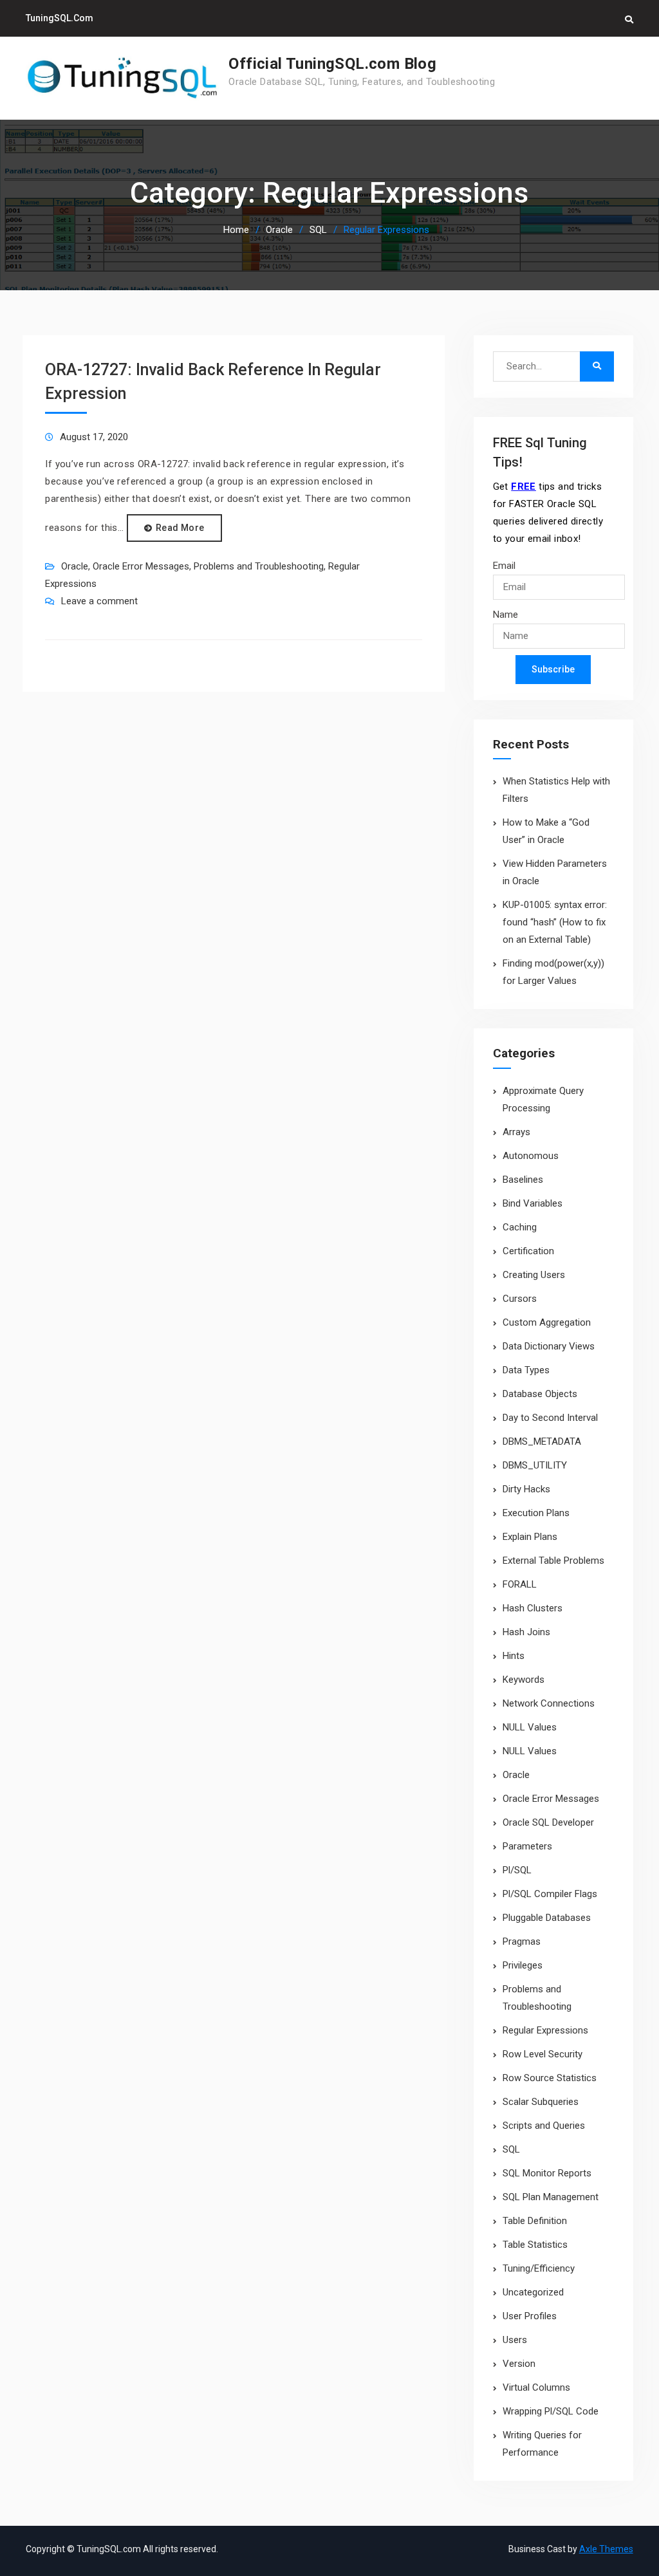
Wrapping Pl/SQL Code (551, 2411)
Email (504, 566)
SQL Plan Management (551, 2197)
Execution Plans (536, 1513)
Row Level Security (543, 2054)
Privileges (523, 1965)
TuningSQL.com (60, 18)
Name (506, 615)
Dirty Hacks (526, 1489)
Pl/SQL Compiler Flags (550, 1894)
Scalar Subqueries (541, 2102)
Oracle (75, 566)
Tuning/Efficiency (539, 2268)
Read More (180, 528)
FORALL (520, 1584)
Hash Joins (526, 1632)
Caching (520, 1227)
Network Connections (549, 1703)
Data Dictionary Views (549, 1346)
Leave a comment (99, 601)
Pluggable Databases (547, 1918)
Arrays (516, 1132)
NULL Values (530, 1727)
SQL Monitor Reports (547, 2173)
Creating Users (534, 1275)
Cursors (520, 1299)
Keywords (524, 1680)
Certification (528, 1251)
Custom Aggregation (547, 1322)
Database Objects (540, 1394)
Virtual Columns (536, 2387)
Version (519, 2364)
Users (515, 2340)
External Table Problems (553, 1561)
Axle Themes (606, 2549)
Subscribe (553, 669)
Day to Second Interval (550, 1418)
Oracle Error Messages (141, 566)
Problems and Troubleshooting (259, 566)
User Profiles (530, 2316)
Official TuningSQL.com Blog (332, 64)
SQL (511, 2149)
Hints (514, 1656)
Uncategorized (533, 2292)
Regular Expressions (545, 2030)
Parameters (527, 1846)
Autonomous (531, 1156)
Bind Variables (533, 1203)
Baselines (523, 1180)
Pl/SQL (517, 1870)
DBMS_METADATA (542, 1441)
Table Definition (535, 2221)
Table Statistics (535, 2245)
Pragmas (522, 1941)
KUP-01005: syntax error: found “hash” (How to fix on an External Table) (555, 922)
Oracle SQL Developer (548, 1822)
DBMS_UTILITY (535, 1465)
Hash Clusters (533, 1608)
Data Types (526, 1370)
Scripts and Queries (544, 2126)
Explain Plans (530, 1537)
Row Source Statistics (550, 2078)
